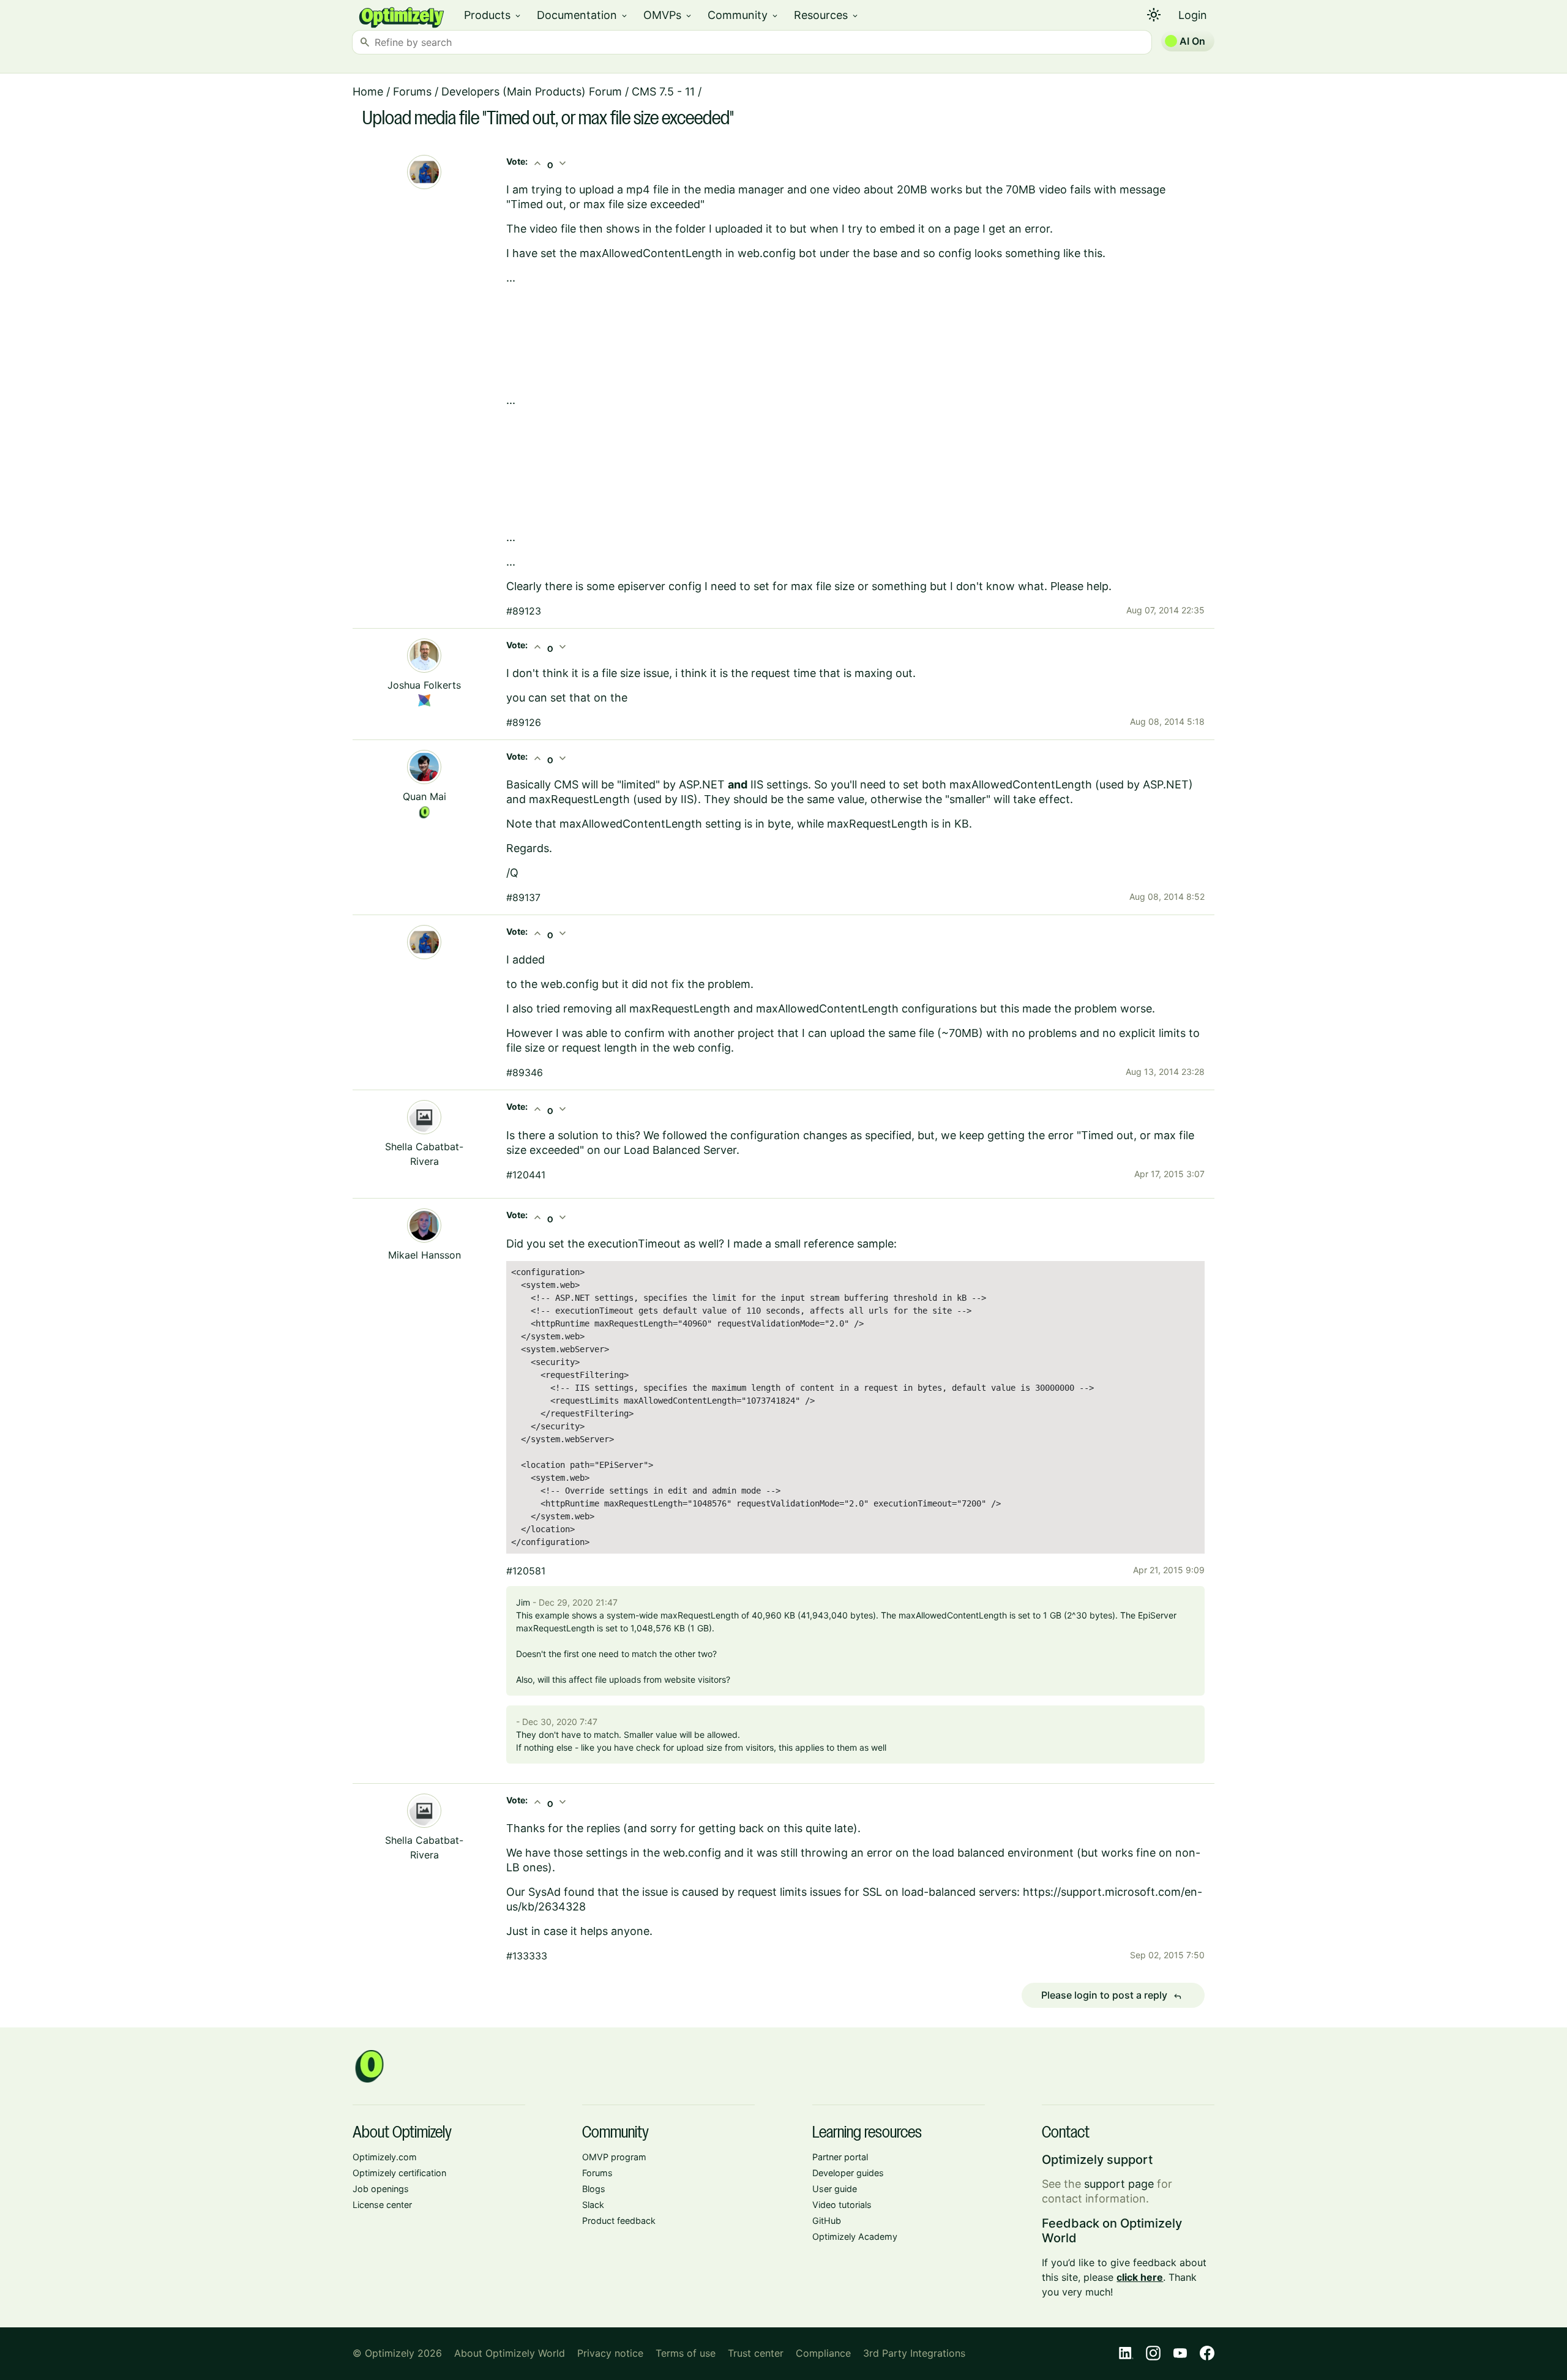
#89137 (523, 897)
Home (368, 92)
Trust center (756, 2353)
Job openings (381, 2189)
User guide (835, 2189)
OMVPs (668, 15)
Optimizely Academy (855, 2236)
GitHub (827, 2221)
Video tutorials (842, 2205)
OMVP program (614, 2157)
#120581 (526, 1571)
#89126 (524, 722)
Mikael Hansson (424, 1255)
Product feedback (619, 2221)
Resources (827, 15)
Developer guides (848, 2173)
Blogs (594, 2189)
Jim (523, 1602)
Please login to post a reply (1112, 1996)
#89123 (524, 611)
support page (1119, 2184)
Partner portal (840, 2157)
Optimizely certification (399, 2173)
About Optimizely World (510, 2353)
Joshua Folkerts (424, 685)
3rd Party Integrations (914, 2353)
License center (382, 2205)
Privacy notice (610, 2353)
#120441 (526, 1175)
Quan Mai (424, 796)
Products (493, 15)
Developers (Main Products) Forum (532, 92)
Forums (412, 92)
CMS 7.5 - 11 (663, 92)
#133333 (527, 1956)
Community (743, 15)
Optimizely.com (385, 2157)
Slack (593, 2205)
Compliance (823, 2353)
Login (1193, 15)
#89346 (525, 1072)
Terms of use (686, 2353)
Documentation (583, 15)
